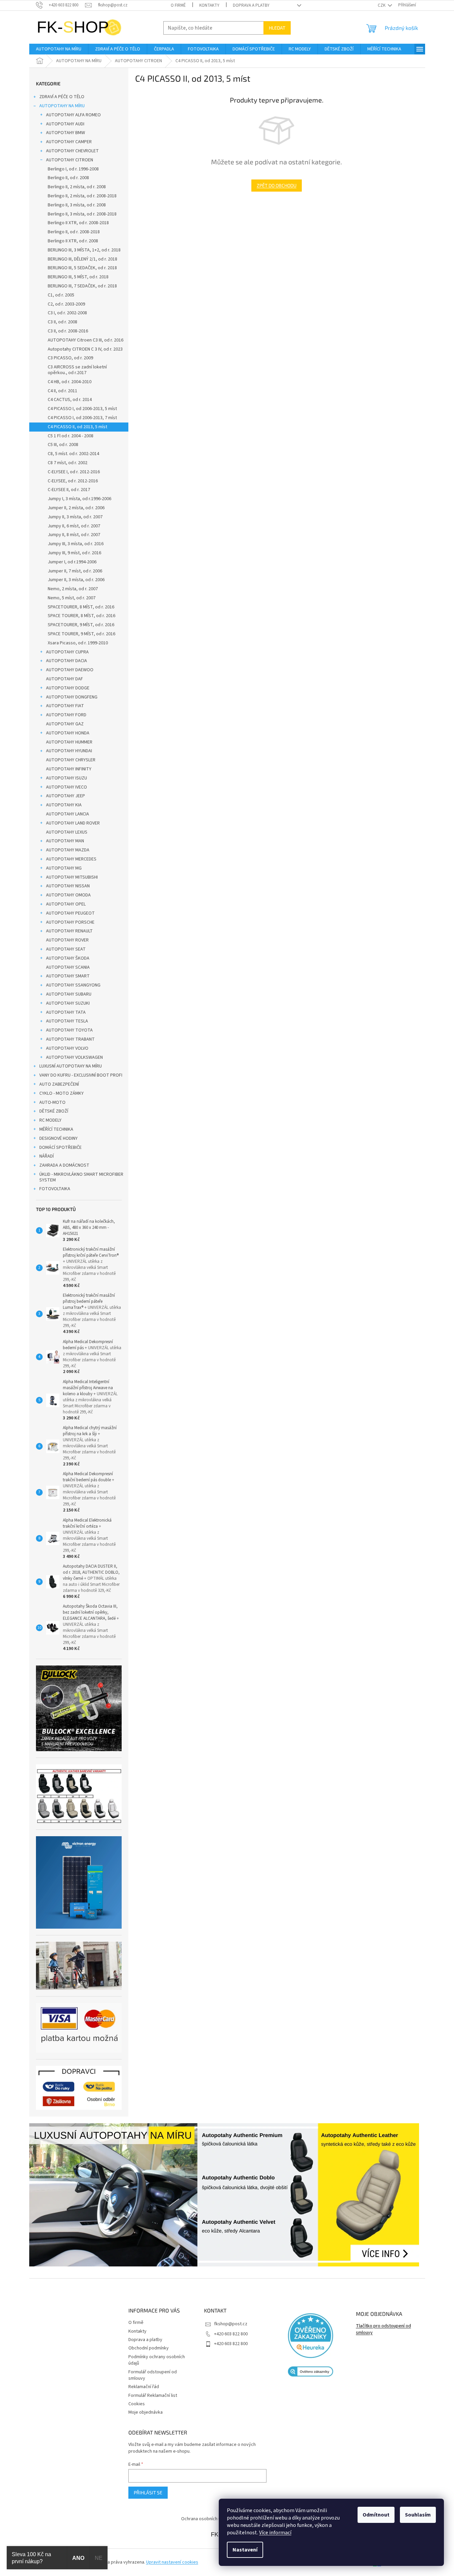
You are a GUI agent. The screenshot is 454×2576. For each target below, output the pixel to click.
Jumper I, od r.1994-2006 (72, 562)
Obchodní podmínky (149, 2348)
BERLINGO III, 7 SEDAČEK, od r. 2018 (82, 286)
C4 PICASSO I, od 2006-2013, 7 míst (82, 418)
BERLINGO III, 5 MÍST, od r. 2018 (78, 277)
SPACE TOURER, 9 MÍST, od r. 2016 (81, 634)
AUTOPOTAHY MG (64, 868)
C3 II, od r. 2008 (63, 322)
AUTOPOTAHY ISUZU (67, 778)
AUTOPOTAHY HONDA (68, 733)
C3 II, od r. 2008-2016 (68, 331)
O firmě (178, 5)
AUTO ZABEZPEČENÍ (59, 1084)
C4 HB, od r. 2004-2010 (70, 382)
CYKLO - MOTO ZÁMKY (61, 1093)
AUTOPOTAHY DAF (65, 679)
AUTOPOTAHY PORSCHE (70, 922)
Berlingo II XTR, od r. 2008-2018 (78, 223)
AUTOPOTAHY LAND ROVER (73, 823)
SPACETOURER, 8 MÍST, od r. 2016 (81, 607)
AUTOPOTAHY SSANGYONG (73, 985)
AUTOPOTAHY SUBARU (69, 994)
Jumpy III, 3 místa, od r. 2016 (76, 544)
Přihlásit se (148, 2492)
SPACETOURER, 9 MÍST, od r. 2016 (81, 625)
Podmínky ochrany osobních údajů (157, 2360)
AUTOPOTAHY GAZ (65, 724)
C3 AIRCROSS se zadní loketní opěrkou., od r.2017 (77, 370)
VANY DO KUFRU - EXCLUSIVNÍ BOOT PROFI (81, 1075)
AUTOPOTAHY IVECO (67, 787)
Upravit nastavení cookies (172, 2562)
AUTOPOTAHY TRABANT (70, 1039)
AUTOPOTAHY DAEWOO (70, 670)
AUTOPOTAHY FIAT (65, 706)
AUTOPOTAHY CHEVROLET (72, 151)
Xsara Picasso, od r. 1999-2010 (78, 643)
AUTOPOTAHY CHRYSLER (71, 760)
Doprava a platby (251, 5)
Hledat (277, 28)
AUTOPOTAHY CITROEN (70, 160)
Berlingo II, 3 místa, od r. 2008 (77, 205)
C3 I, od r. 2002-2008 (67, 313)
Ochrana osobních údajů (205, 2519)
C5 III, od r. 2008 (63, 445)
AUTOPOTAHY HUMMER (69, 742)
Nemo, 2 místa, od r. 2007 (73, 589)
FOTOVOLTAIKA (55, 1189)
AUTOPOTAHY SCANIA (68, 967)
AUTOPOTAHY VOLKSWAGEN (74, 1057)
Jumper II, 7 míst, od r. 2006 (75, 571)
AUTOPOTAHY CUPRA (67, 652)
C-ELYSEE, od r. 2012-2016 (73, 481)
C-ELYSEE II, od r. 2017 (69, 490)
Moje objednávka (146, 2412)
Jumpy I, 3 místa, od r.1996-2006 (79, 499)
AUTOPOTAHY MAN (65, 841)
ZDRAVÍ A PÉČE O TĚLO (62, 97)
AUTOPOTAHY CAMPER (69, 142)
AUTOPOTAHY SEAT (66, 949)
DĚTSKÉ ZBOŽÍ (54, 1111)
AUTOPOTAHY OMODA (68, 895)
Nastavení (245, 2550)
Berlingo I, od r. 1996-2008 (73, 169)
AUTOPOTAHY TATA (66, 1012)
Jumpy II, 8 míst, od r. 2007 (74, 535)
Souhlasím (418, 2515)
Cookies (137, 2404)
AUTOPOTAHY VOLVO (67, 1048)
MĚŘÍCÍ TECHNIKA (56, 1129)
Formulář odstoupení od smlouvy (153, 2375)
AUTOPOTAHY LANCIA (68, 814)
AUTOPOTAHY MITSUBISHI (72, 877)
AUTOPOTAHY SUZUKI (68, 1003)
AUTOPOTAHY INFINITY (69, 769)
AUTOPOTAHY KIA (64, 805)
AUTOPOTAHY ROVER (67, 940)
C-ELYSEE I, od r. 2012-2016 (74, 472)
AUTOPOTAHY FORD (66, 715)
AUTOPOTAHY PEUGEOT (70, 913)
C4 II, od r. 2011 (63, 391)
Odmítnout (376, 2515)
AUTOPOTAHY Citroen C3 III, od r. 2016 (86, 340)
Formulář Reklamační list (153, 2396)
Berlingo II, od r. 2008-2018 (74, 232)
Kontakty (209, 5)
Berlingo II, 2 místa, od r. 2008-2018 (82, 196)
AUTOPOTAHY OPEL (66, 904)
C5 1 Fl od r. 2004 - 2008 (71, 436)
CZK (382, 5)
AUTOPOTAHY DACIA (67, 661)
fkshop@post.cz (231, 2324)
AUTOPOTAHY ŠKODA (68, 958)
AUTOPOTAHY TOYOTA (69, 1030)
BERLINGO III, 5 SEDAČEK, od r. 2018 (82, 268)
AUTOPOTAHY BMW (66, 133)
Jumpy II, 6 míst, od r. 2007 (74, 526)
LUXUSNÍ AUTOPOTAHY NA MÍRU (71, 1066)
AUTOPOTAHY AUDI (65, 124)
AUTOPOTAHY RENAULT (69, 931)
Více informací (275, 2533)
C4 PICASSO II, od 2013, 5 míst (77, 427)
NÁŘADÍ (47, 1156)
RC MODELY (50, 1120)
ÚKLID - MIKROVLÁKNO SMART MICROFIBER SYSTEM (81, 1177)
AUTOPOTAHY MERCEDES (71, 859)
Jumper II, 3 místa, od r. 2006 (76, 580)
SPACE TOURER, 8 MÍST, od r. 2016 (81, 616)
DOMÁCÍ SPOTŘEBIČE (60, 1148)
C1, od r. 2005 (61, 295)
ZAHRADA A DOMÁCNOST (64, 1165)
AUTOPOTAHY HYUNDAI (69, 751)
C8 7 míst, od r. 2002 (68, 463)
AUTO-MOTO (52, 1102)
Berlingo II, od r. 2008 (68, 178)
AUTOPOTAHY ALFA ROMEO (73, 115)
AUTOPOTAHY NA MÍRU (62, 106)
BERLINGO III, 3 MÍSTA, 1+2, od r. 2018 (84, 250)
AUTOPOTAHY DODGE (68, 688)
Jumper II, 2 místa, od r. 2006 (76, 508)
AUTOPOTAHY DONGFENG (72, 697)
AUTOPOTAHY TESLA (67, 1021)
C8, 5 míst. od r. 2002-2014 (73, 454)
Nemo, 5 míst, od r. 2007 (72, 598)
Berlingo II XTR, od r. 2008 (73, 241)
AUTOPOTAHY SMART (68, 976)
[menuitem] (59, 49)
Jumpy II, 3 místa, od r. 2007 (75, 517)
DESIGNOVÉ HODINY (58, 1138)
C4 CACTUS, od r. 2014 (70, 400)
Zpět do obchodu (277, 185)
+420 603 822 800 (231, 2334)
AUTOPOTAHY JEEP (66, 796)
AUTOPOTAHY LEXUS (67, 832)
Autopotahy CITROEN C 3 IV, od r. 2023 (85, 349)
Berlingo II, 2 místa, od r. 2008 (77, 187)
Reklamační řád (144, 2387)
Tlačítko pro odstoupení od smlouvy (383, 2329)
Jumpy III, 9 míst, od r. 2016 (74, 553)
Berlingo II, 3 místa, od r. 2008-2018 (82, 214)
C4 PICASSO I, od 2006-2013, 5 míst (82, 409)
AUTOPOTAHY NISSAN (68, 886)
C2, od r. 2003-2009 (66, 304)
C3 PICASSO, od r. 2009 (70, 358)
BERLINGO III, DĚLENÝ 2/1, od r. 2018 (82, 259)
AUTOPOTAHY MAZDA (68, 850)
